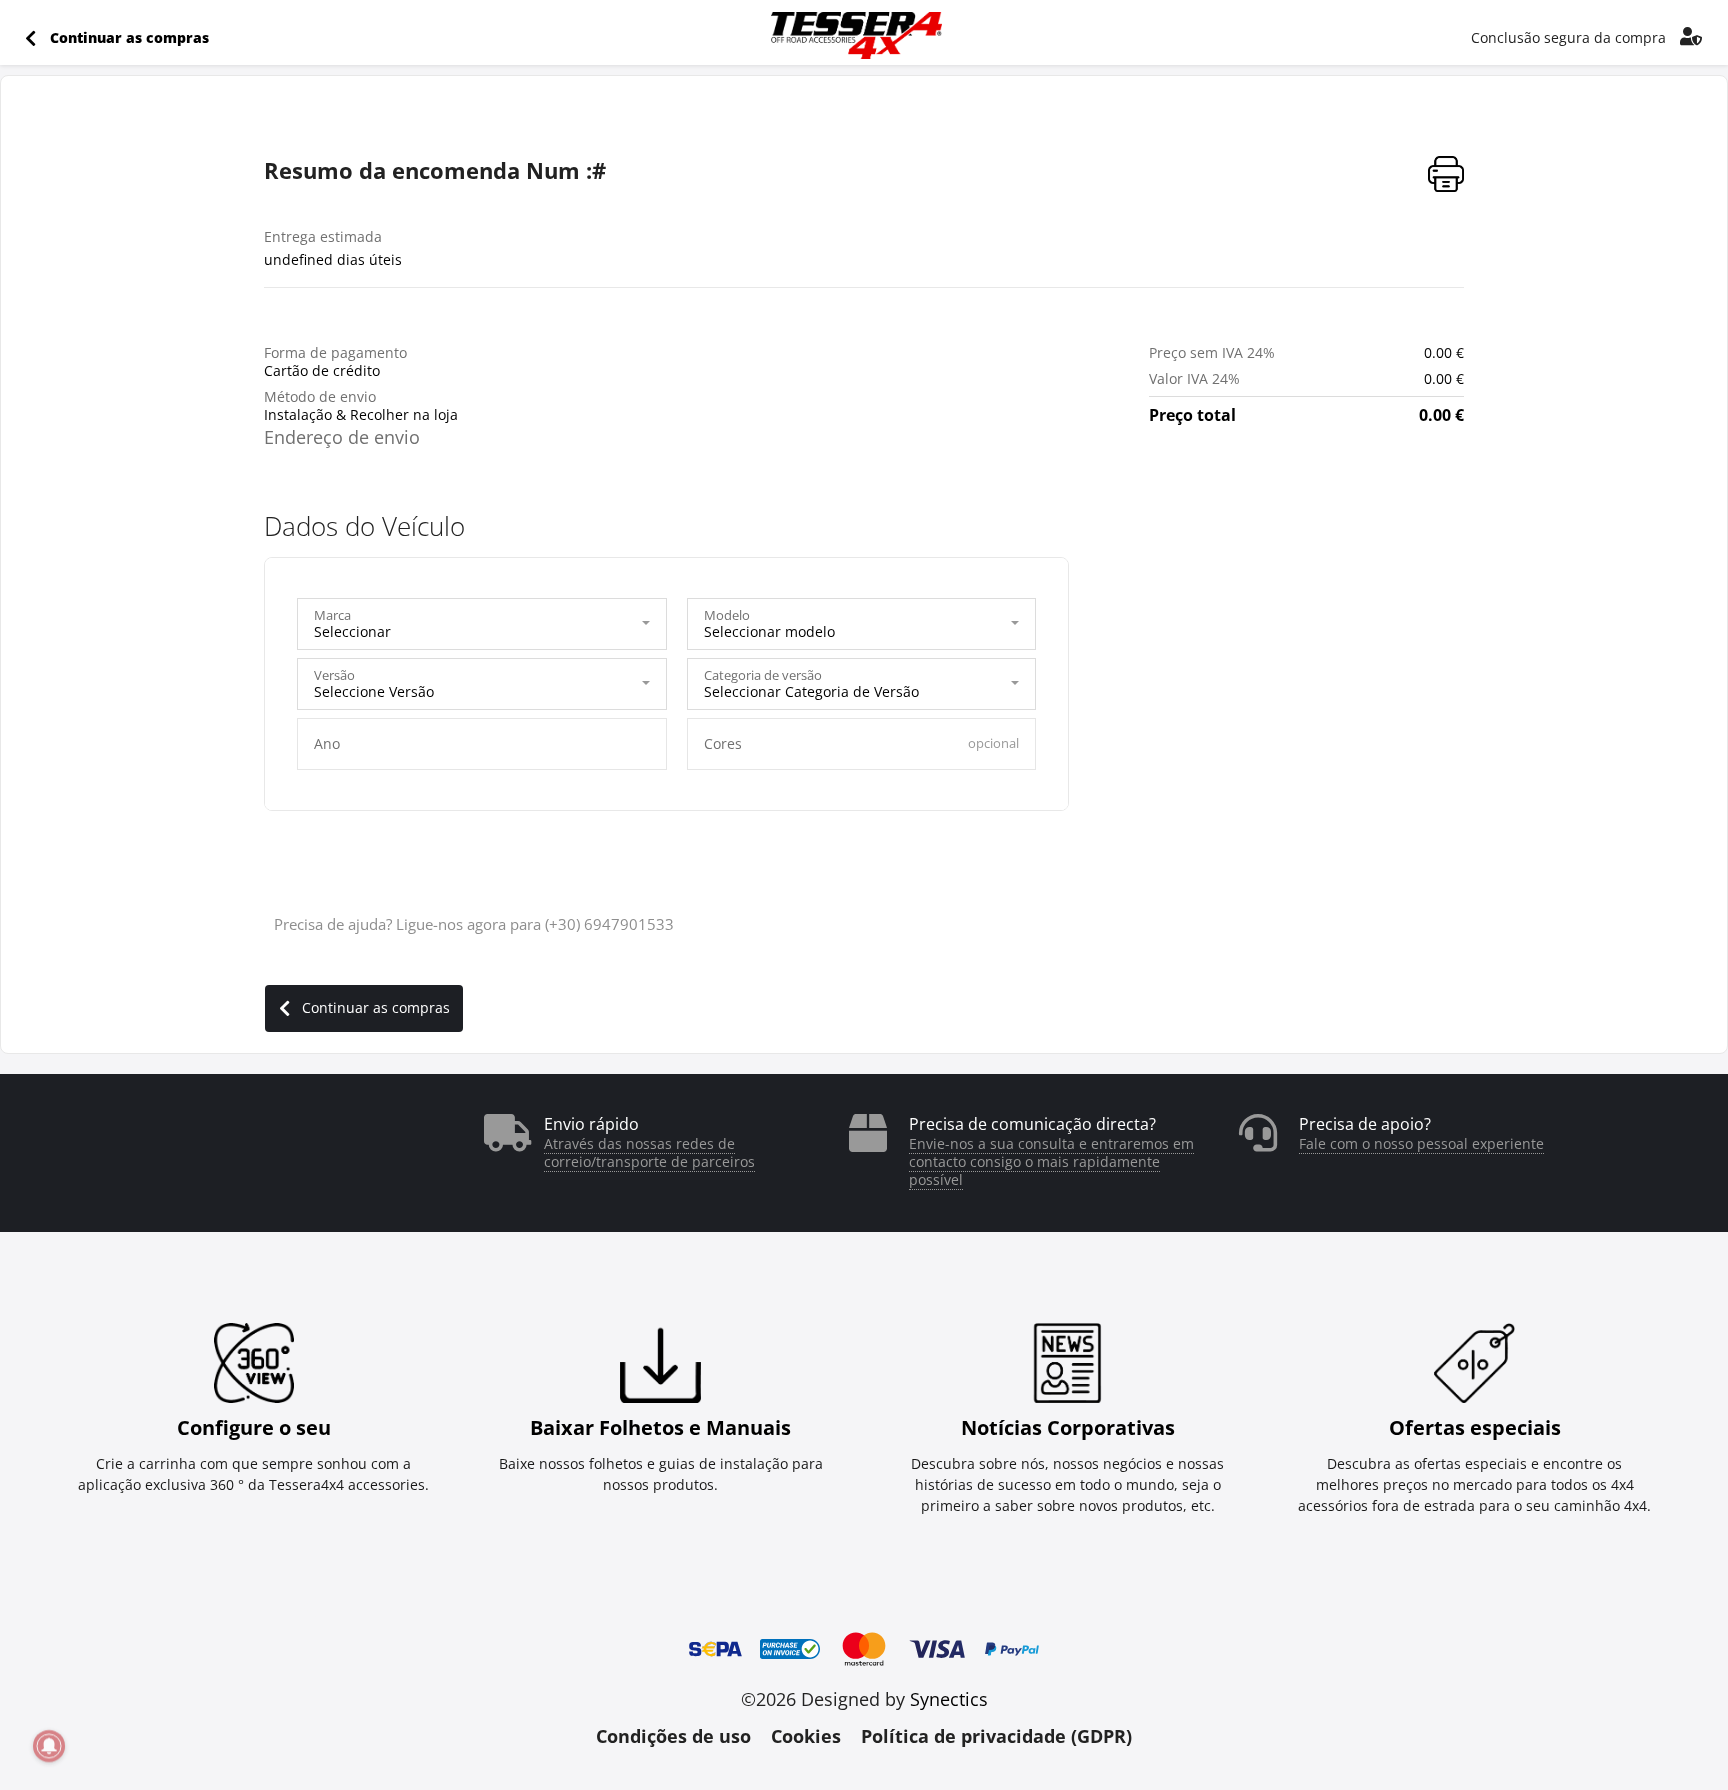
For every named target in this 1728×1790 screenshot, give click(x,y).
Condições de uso (673, 1736)
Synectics (949, 1699)
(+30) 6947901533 (609, 924)
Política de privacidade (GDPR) (996, 1736)
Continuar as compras (376, 1007)
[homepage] (856, 40)
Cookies (806, 1736)
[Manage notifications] (49, 1746)
